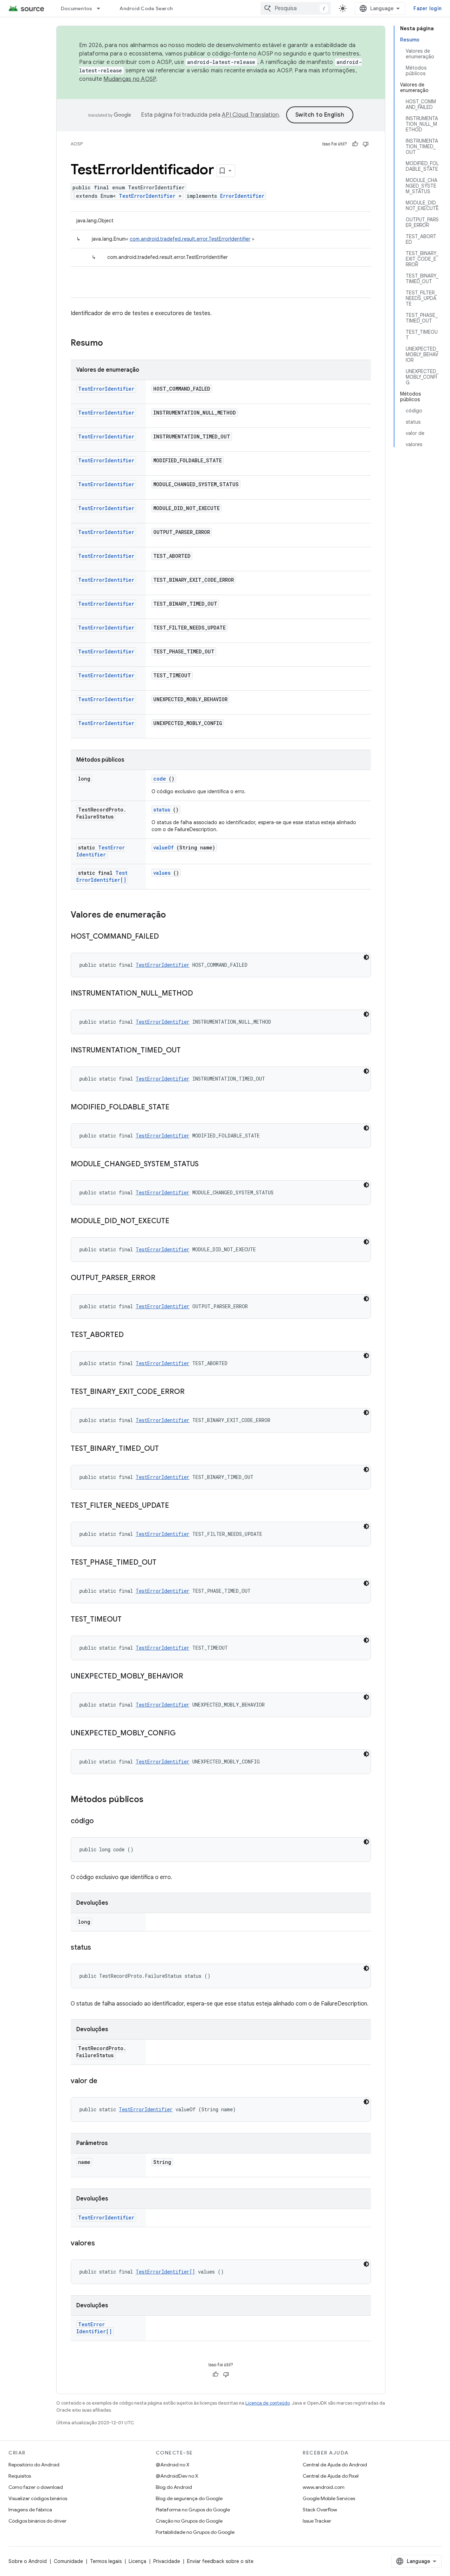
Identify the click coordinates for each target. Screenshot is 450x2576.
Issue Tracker (317, 2521)
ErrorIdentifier (242, 196)
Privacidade (167, 2561)
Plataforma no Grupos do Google (193, 2510)
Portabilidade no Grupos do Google (195, 2532)
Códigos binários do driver (37, 2521)
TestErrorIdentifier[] (102, 876)
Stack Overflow (320, 2510)
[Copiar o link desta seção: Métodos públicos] (150, 1800)
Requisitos (20, 2476)
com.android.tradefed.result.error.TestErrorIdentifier (190, 239)
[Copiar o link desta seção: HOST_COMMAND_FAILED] (166, 937)
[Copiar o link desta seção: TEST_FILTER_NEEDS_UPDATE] (176, 1506)
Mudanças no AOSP (130, 79)
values (162, 873)
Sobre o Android (28, 2561)
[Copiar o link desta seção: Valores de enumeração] (175, 915)
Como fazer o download (36, 2487)
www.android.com (324, 2487)
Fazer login (427, 8)
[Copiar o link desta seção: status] (98, 1948)
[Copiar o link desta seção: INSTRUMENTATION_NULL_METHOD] (200, 994)
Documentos (77, 8)
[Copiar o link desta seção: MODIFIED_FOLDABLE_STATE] (176, 1108)
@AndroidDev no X (177, 2476)
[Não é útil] (366, 144)
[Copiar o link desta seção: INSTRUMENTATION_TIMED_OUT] (188, 1051)
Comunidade (68, 2561)
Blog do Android (174, 2487)
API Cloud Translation (250, 115)
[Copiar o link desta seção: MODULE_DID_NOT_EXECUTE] (176, 1221)
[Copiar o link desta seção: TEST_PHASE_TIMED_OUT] (163, 1563)
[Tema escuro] (366, 957)
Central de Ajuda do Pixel (331, 2476)
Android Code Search (146, 8)
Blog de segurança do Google (189, 2498)
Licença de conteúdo (268, 2403)
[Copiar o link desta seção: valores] (102, 2244)
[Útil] (355, 144)
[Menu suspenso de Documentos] (102, 8)
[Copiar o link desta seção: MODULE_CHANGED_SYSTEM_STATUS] (206, 1165)
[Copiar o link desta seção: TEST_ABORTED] (131, 1335)
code (160, 779)
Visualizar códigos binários (38, 2498)
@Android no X (173, 2465)
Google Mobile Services (329, 2498)
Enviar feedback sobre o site (220, 2561)
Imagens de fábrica (30, 2510)
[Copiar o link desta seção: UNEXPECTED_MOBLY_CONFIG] (183, 1734)
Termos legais (106, 2561)
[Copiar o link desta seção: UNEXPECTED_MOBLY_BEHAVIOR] (190, 1677)
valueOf (163, 847)
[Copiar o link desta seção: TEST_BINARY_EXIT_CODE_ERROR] (192, 1392)
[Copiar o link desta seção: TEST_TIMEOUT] (129, 1620)
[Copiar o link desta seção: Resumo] (112, 344)
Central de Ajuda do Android (335, 2465)
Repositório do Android (34, 2465)
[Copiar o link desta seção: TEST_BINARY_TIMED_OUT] (166, 1449)
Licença (137, 2561)
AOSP (77, 144)
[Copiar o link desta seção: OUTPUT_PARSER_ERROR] (162, 1278)
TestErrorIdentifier (147, 196)
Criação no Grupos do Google (189, 2521)
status (162, 810)
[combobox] (296, 8)
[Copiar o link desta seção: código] (101, 1821)
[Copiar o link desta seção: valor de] (104, 2081)
